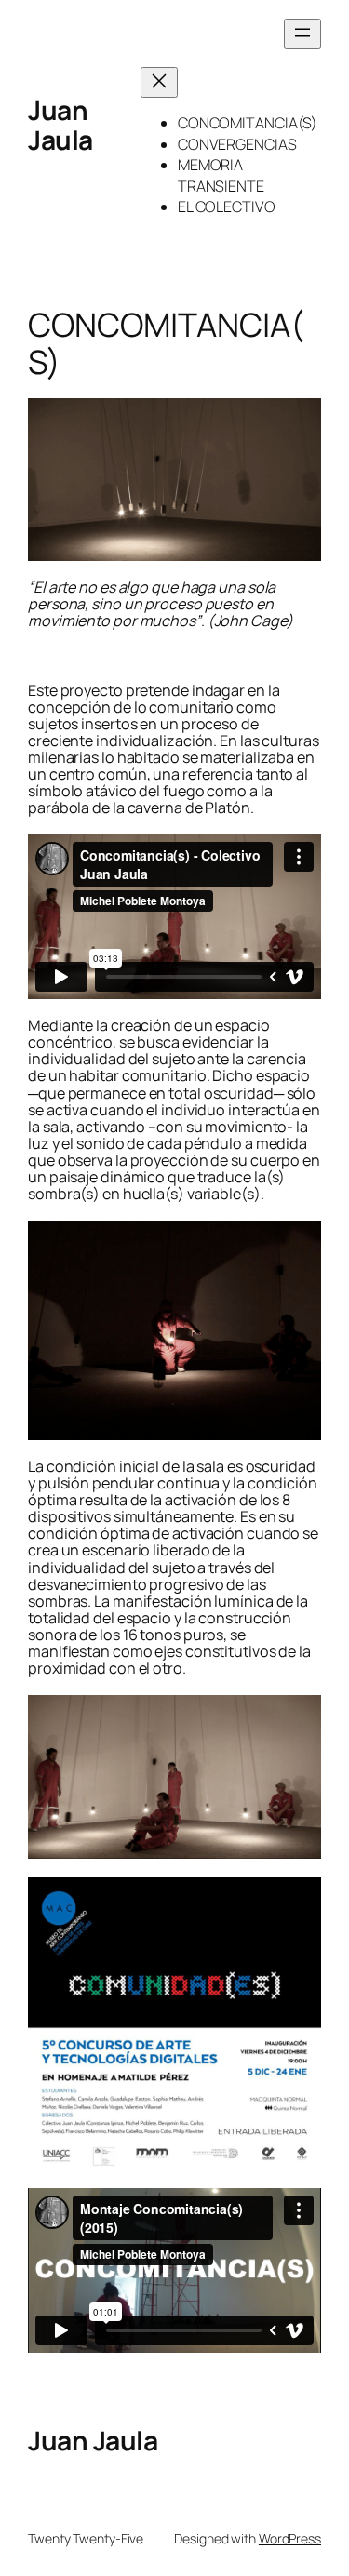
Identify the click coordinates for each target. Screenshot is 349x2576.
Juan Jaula (60, 125)
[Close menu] (159, 82)
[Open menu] (302, 34)
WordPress (290, 2538)
